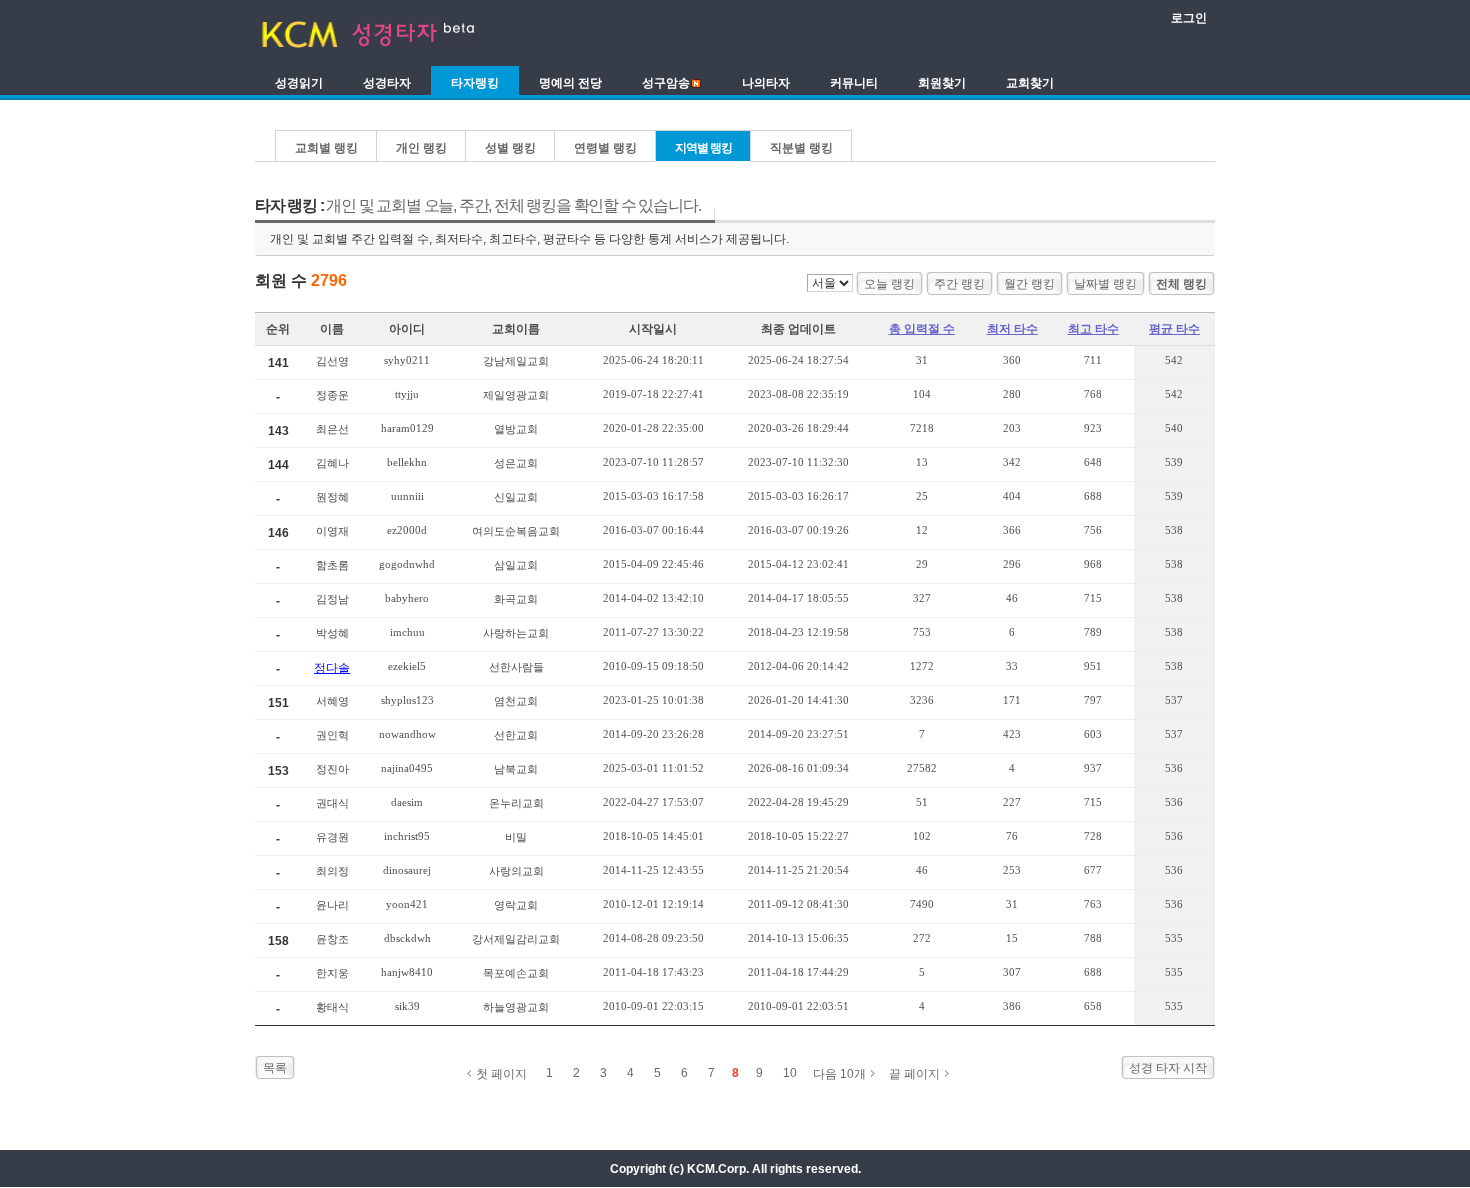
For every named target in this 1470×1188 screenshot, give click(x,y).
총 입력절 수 (922, 329)
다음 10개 (839, 1074)
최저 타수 (1012, 329)
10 (790, 1073)
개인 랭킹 (421, 148)
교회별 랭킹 (326, 148)
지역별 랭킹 (703, 148)
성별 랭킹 (510, 148)
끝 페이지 (914, 1074)
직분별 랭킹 (801, 148)
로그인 (1189, 18)
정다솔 (332, 668)
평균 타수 (1174, 329)
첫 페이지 (501, 1074)
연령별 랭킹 (605, 148)
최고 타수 (1093, 329)
